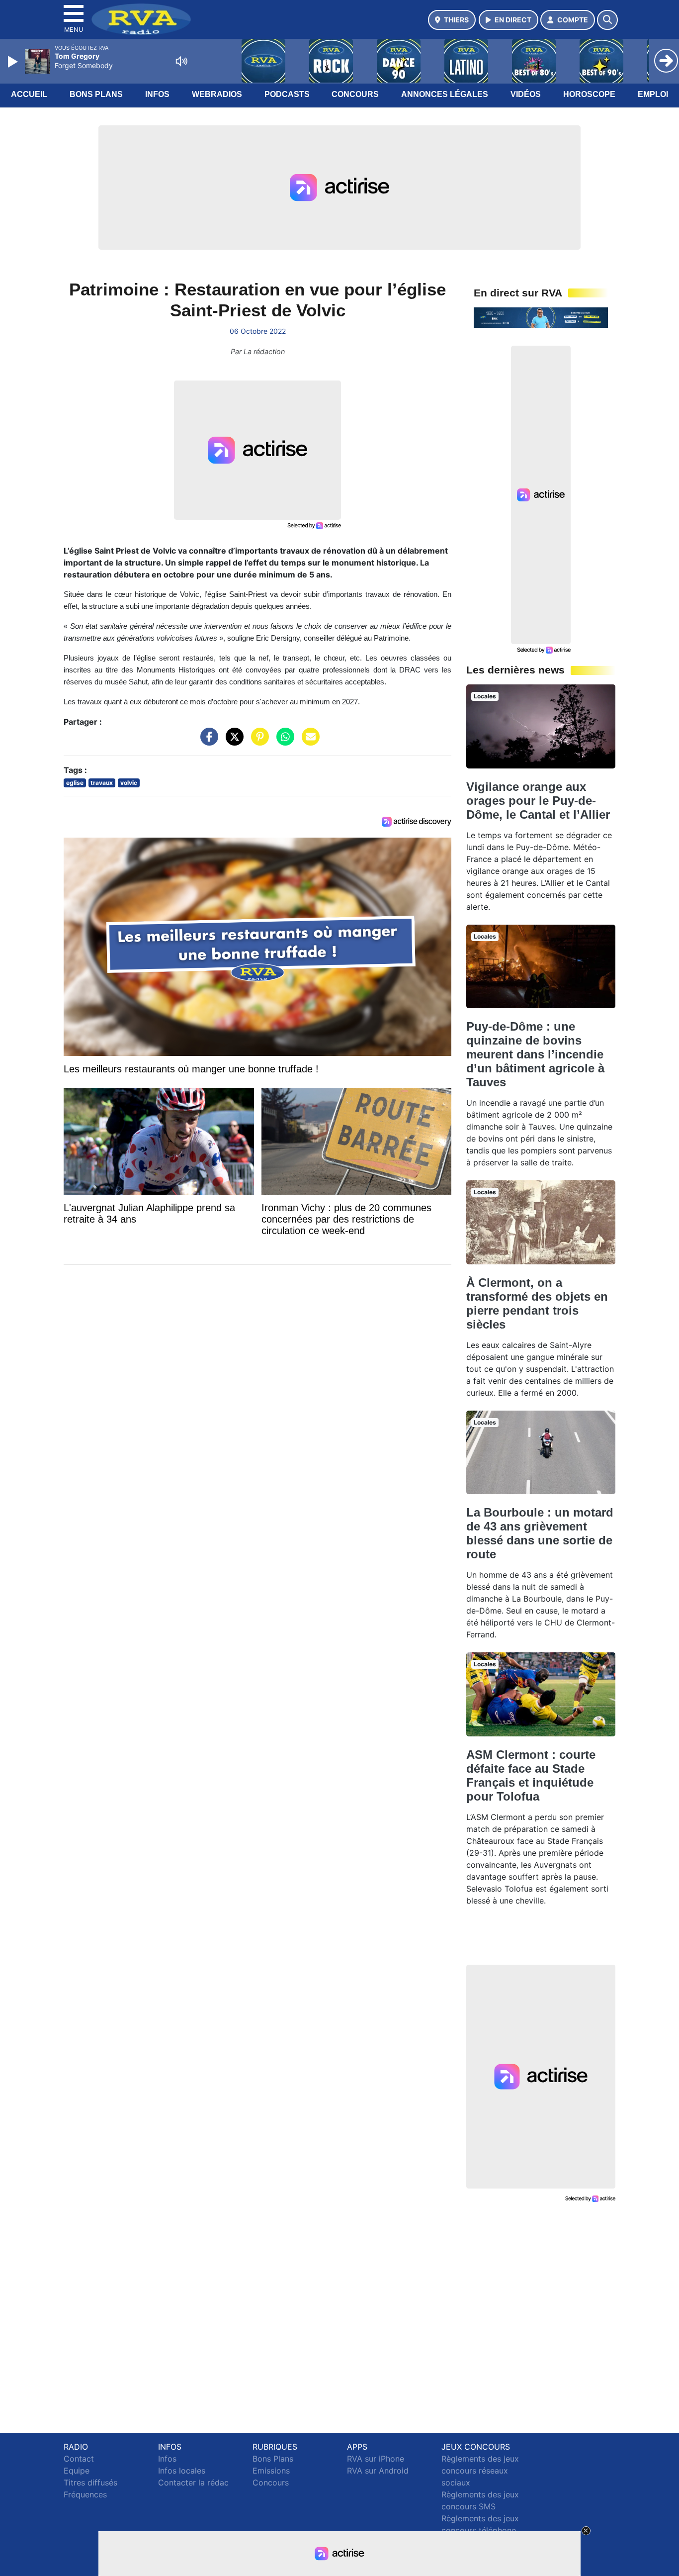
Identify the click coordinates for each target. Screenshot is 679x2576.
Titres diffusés (90, 2482)
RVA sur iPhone (376, 2459)
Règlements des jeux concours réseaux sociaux (480, 2471)
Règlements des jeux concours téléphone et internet (480, 2530)
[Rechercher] (607, 20)
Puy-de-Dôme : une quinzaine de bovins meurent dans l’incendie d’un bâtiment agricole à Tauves (535, 1054)
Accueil (29, 94)
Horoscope (589, 94)
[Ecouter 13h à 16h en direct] (541, 317)
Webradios (217, 94)
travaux (102, 783)
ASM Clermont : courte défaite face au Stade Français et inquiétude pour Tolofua (531, 1775)
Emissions (271, 2471)
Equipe (77, 2471)
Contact (79, 2459)
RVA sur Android (378, 2471)
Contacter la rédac (193, 2482)
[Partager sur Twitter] (232, 742)
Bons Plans (96, 94)
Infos (157, 94)
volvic (129, 783)
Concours (355, 94)
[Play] (14, 62)
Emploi (653, 94)
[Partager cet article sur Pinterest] (257, 742)
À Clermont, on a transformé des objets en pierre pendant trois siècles (537, 1303)
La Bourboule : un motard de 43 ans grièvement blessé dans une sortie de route (540, 1533)
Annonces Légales (445, 94)
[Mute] (181, 61)
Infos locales (182, 2471)
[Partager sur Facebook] (207, 742)
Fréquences (85, 2494)
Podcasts (287, 94)
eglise (75, 783)
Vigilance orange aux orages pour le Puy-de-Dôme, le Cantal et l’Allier (538, 801)
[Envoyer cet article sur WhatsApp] (283, 742)
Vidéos (526, 94)
